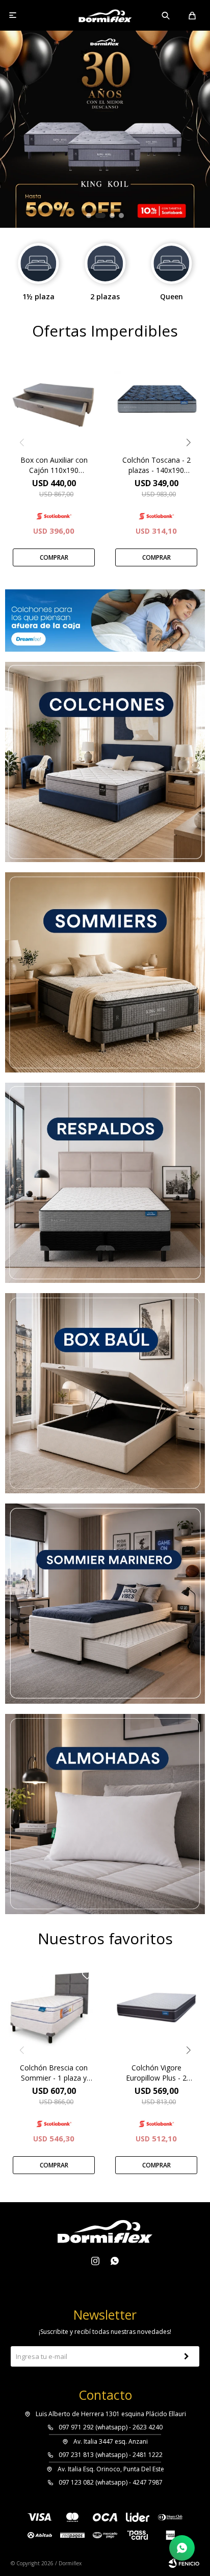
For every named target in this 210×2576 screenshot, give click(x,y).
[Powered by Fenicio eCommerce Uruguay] (184, 2563)
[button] (166, 15)
